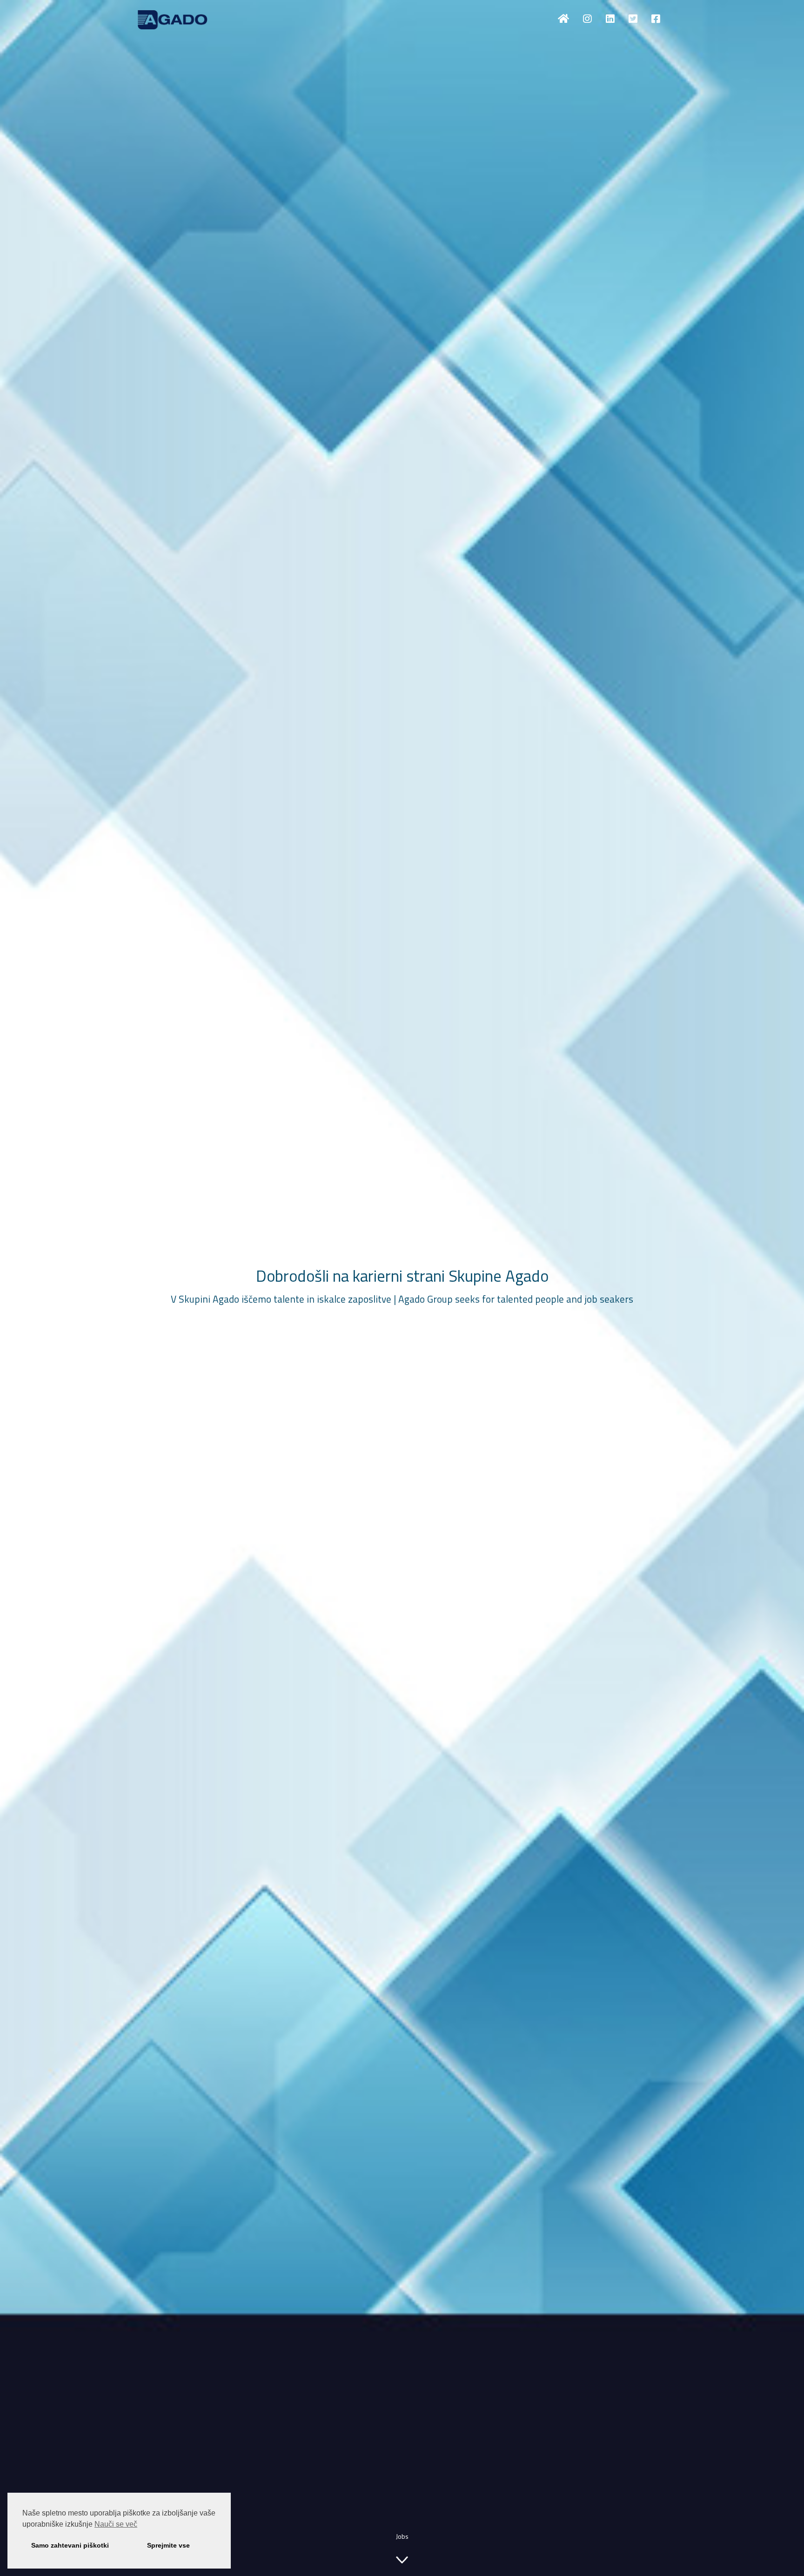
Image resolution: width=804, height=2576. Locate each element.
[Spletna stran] (563, 19)
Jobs (402, 2536)
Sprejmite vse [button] (168, 2545)
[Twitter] (633, 19)
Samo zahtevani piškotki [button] (70, 2545)
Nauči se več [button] (116, 2524)
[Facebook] (656, 19)
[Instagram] (587, 19)
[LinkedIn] (610, 19)
